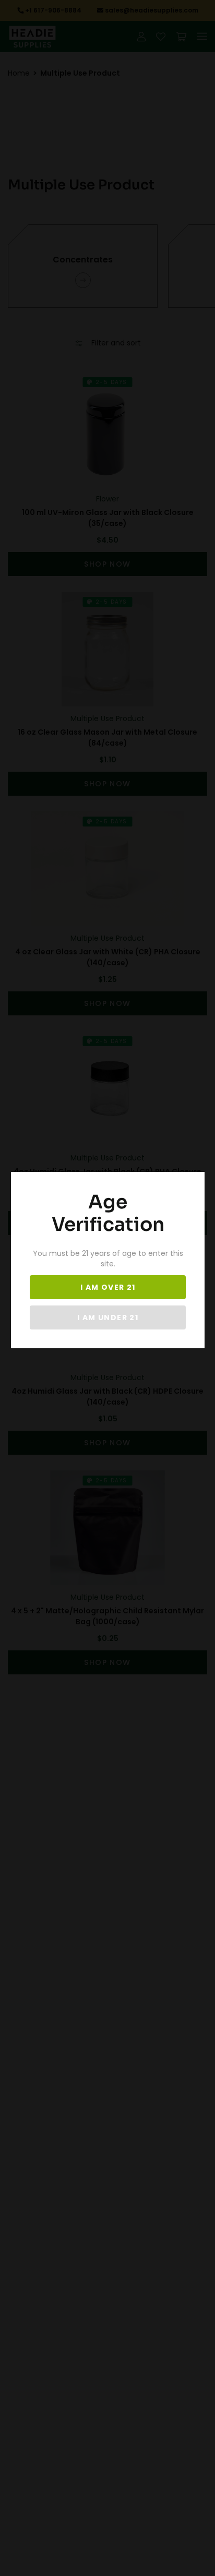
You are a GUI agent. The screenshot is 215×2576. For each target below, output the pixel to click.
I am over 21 (108, 1287)
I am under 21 (108, 1317)
